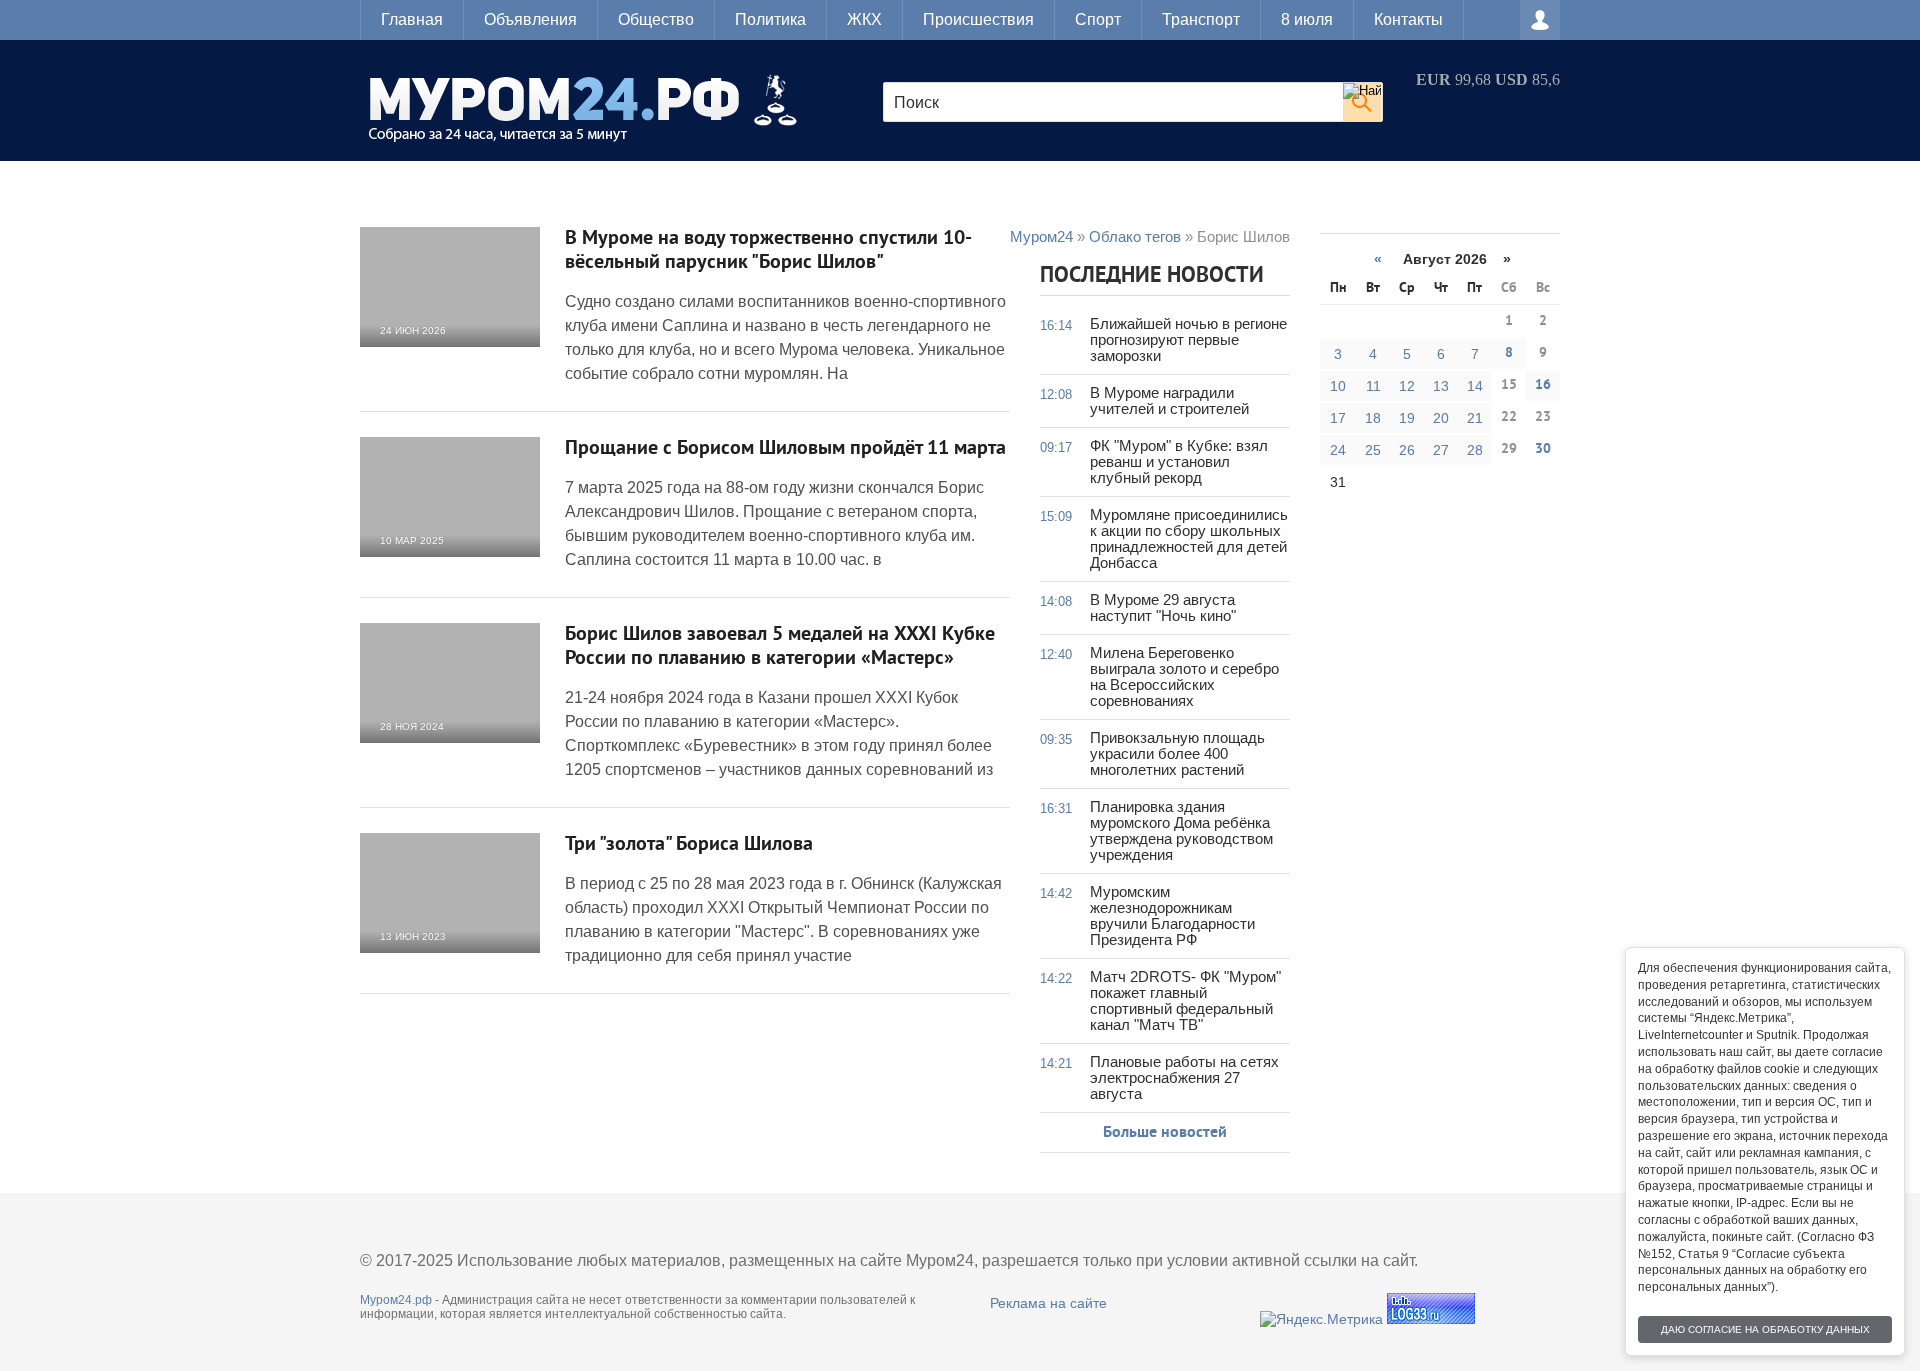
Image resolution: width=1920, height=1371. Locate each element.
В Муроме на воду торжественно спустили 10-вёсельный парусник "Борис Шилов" (768, 251)
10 (1338, 386)
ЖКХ (864, 19)
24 (1338, 450)
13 (1441, 386)
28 (1475, 450)
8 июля (1307, 19)
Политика (770, 19)
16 (1543, 385)
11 (1373, 386)
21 (1475, 418)
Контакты (1408, 19)
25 (1373, 450)
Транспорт (1201, 19)
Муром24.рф (396, 1300)
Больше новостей (1165, 1133)
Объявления (530, 19)
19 (1407, 418)
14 (1475, 386)
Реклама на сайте (1048, 1303)
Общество (656, 19)
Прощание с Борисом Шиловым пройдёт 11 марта (785, 449)
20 (1441, 418)
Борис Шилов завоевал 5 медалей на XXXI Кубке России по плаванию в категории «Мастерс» (780, 647)
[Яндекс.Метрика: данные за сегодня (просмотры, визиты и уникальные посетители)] (1321, 1319)
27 (1441, 450)
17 (1338, 418)
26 (1407, 450)
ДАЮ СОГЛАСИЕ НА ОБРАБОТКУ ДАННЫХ (1765, 1329)
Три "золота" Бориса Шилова (689, 845)
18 (1373, 418)
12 (1407, 386)
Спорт (1098, 19)
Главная (412, 19)
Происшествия (978, 19)
